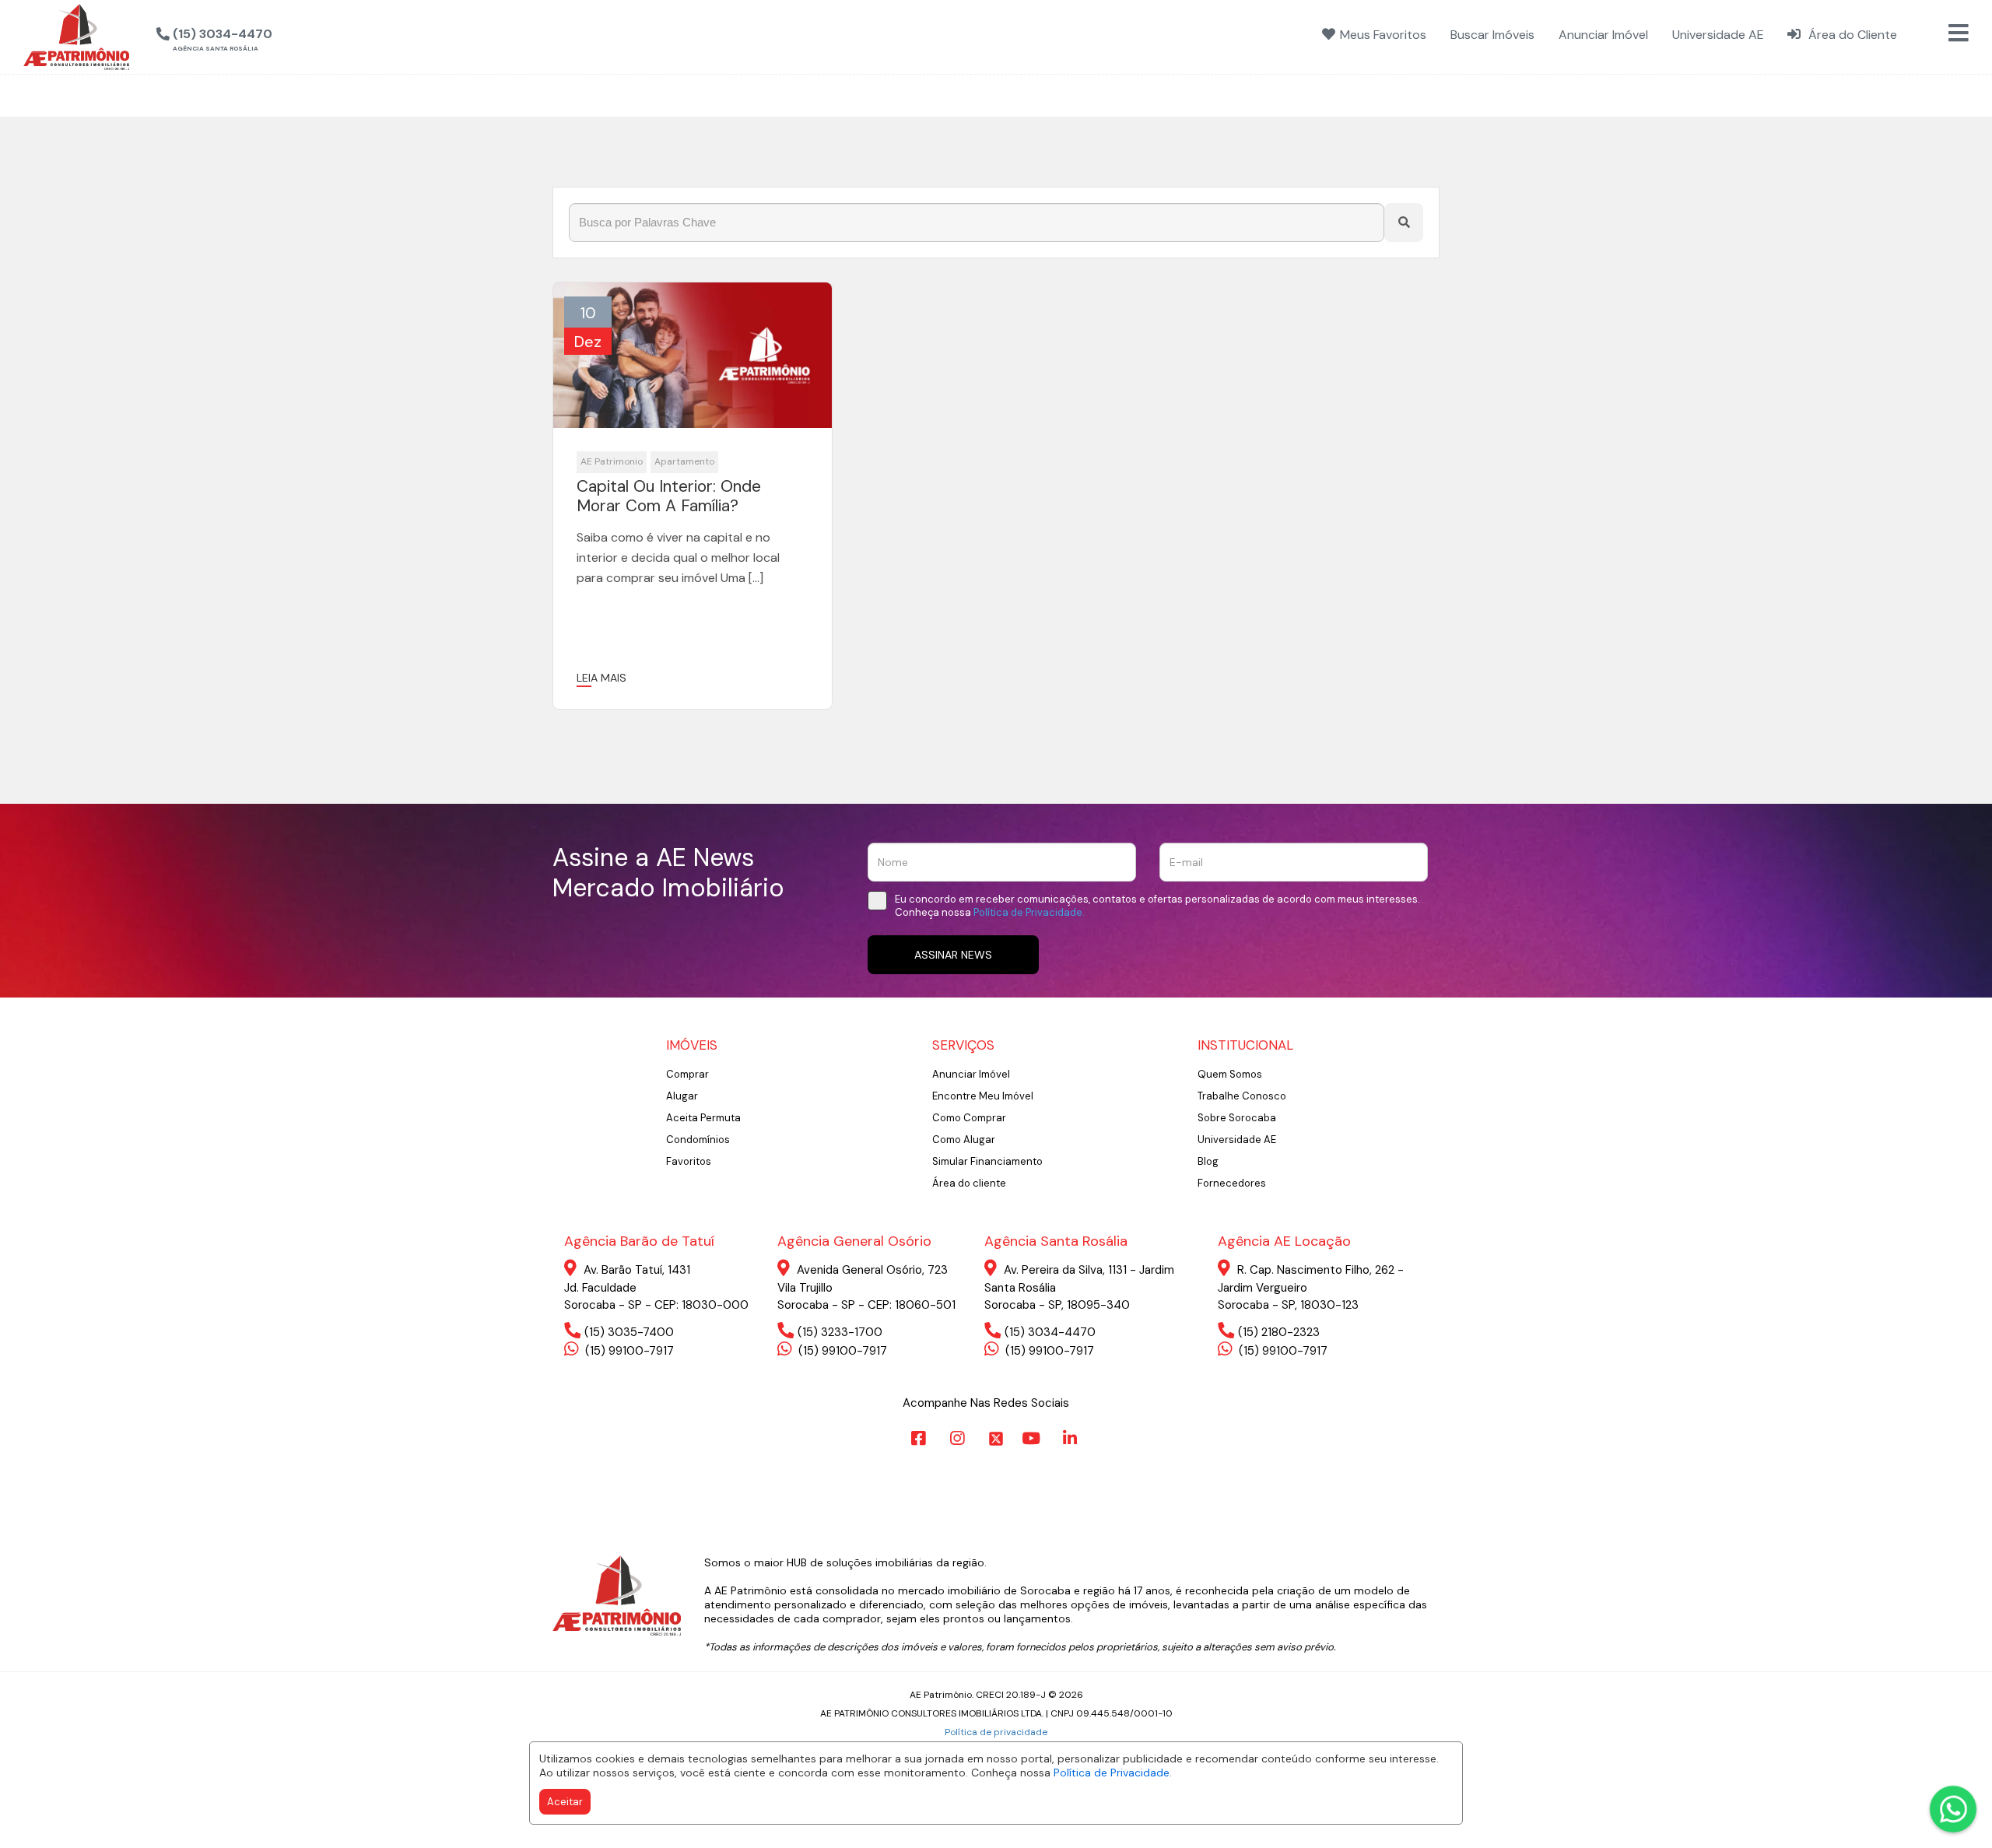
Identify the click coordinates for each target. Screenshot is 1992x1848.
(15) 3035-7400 (629, 1332)
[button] (293, 35)
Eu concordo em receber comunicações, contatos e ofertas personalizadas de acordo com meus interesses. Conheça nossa (1157, 906)
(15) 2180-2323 (1279, 1332)
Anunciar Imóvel (971, 1074)
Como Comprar (969, 1118)
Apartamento (684, 461)
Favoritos (689, 1161)
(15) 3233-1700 (840, 1332)
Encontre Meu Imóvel (983, 1096)
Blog (1208, 1161)
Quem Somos (1230, 1074)
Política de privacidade (996, 1732)
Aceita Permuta (703, 1118)
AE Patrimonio (612, 461)
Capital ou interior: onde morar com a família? (669, 496)
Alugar (682, 1096)
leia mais (601, 678)
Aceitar (565, 1802)
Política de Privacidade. (1113, 1773)
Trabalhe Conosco (1242, 1096)
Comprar (687, 1074)
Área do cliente (969, 1183)
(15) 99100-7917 (628, 1351)
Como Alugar (964, 1140)
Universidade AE (1237, 1140)
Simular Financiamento (987, 1161)
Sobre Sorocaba (1237, 1118)
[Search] (1404, 223)
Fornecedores (1232, 1183)
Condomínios (698, 1140)
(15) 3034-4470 (1050, 1332)
